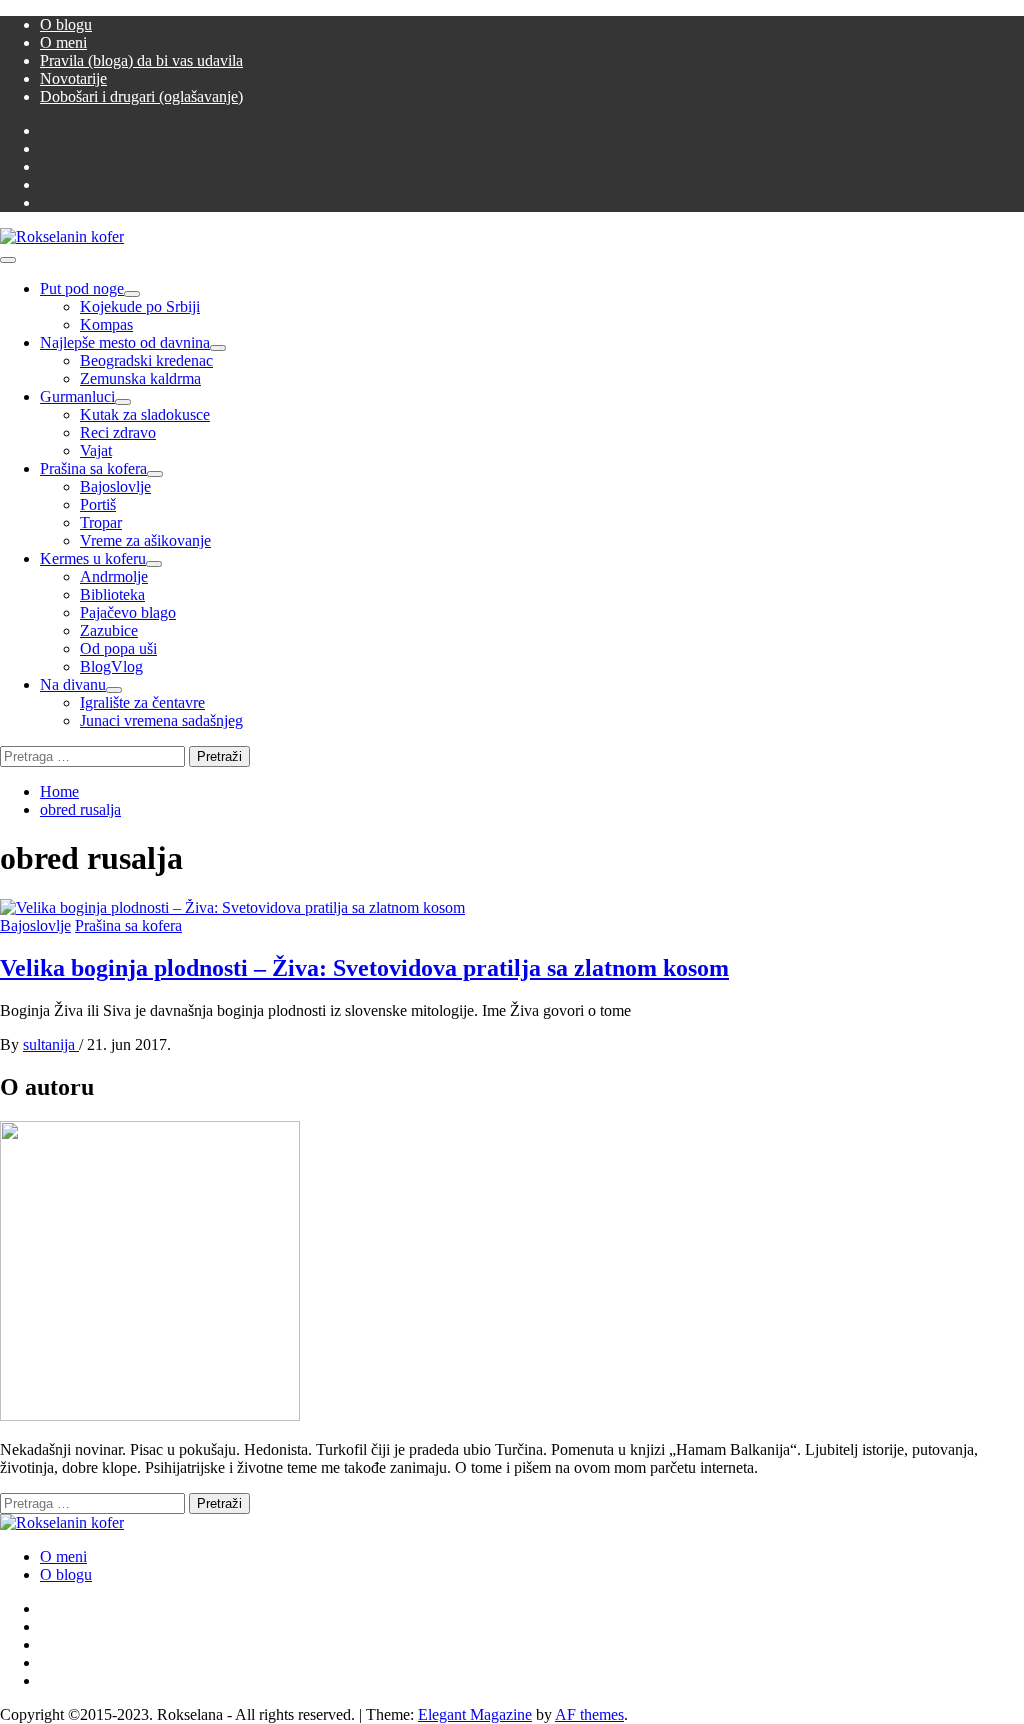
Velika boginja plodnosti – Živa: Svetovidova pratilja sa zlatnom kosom (364, 968)
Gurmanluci (77, 396)
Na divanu (73, 684)
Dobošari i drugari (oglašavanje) (141, 96)
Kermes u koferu (93, 558)
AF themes (589, 1714)
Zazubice (109, 630)
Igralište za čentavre (142, 702)
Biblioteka (112, 594)
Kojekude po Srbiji (140, 306)
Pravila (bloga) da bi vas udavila (141, 60)
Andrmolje (114, 576)
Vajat (96, 450)
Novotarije (73, 78)
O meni (63, 42)
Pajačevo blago (128, 612)
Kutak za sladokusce (145, 414)
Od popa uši (118, 648)
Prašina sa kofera (93, 468)
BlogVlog (111, 666)
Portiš (98, 504)
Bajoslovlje (115, 486)
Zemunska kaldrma (140, 378)
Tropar (101, 522)
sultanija (51, 1044)
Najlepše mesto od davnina (125, 342)
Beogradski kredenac (146, 360)
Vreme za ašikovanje (145, 540)
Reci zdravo (118, 432)
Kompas (106, 324)
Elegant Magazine (475, 1714)
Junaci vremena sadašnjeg (161, 720)
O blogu (66, 24)
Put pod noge (82, 288)
